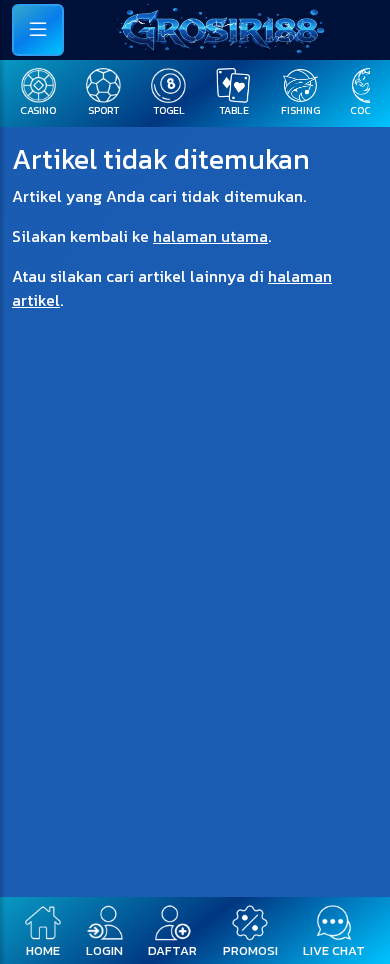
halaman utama (210, 236)
